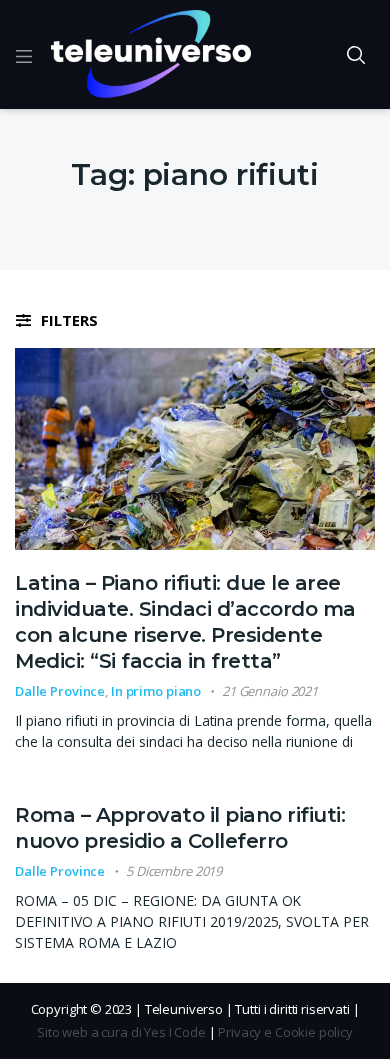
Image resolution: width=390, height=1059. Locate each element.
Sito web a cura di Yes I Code (121, 1032)
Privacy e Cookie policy (285, 1032)
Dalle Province (60, 691)
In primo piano (156, 691)
